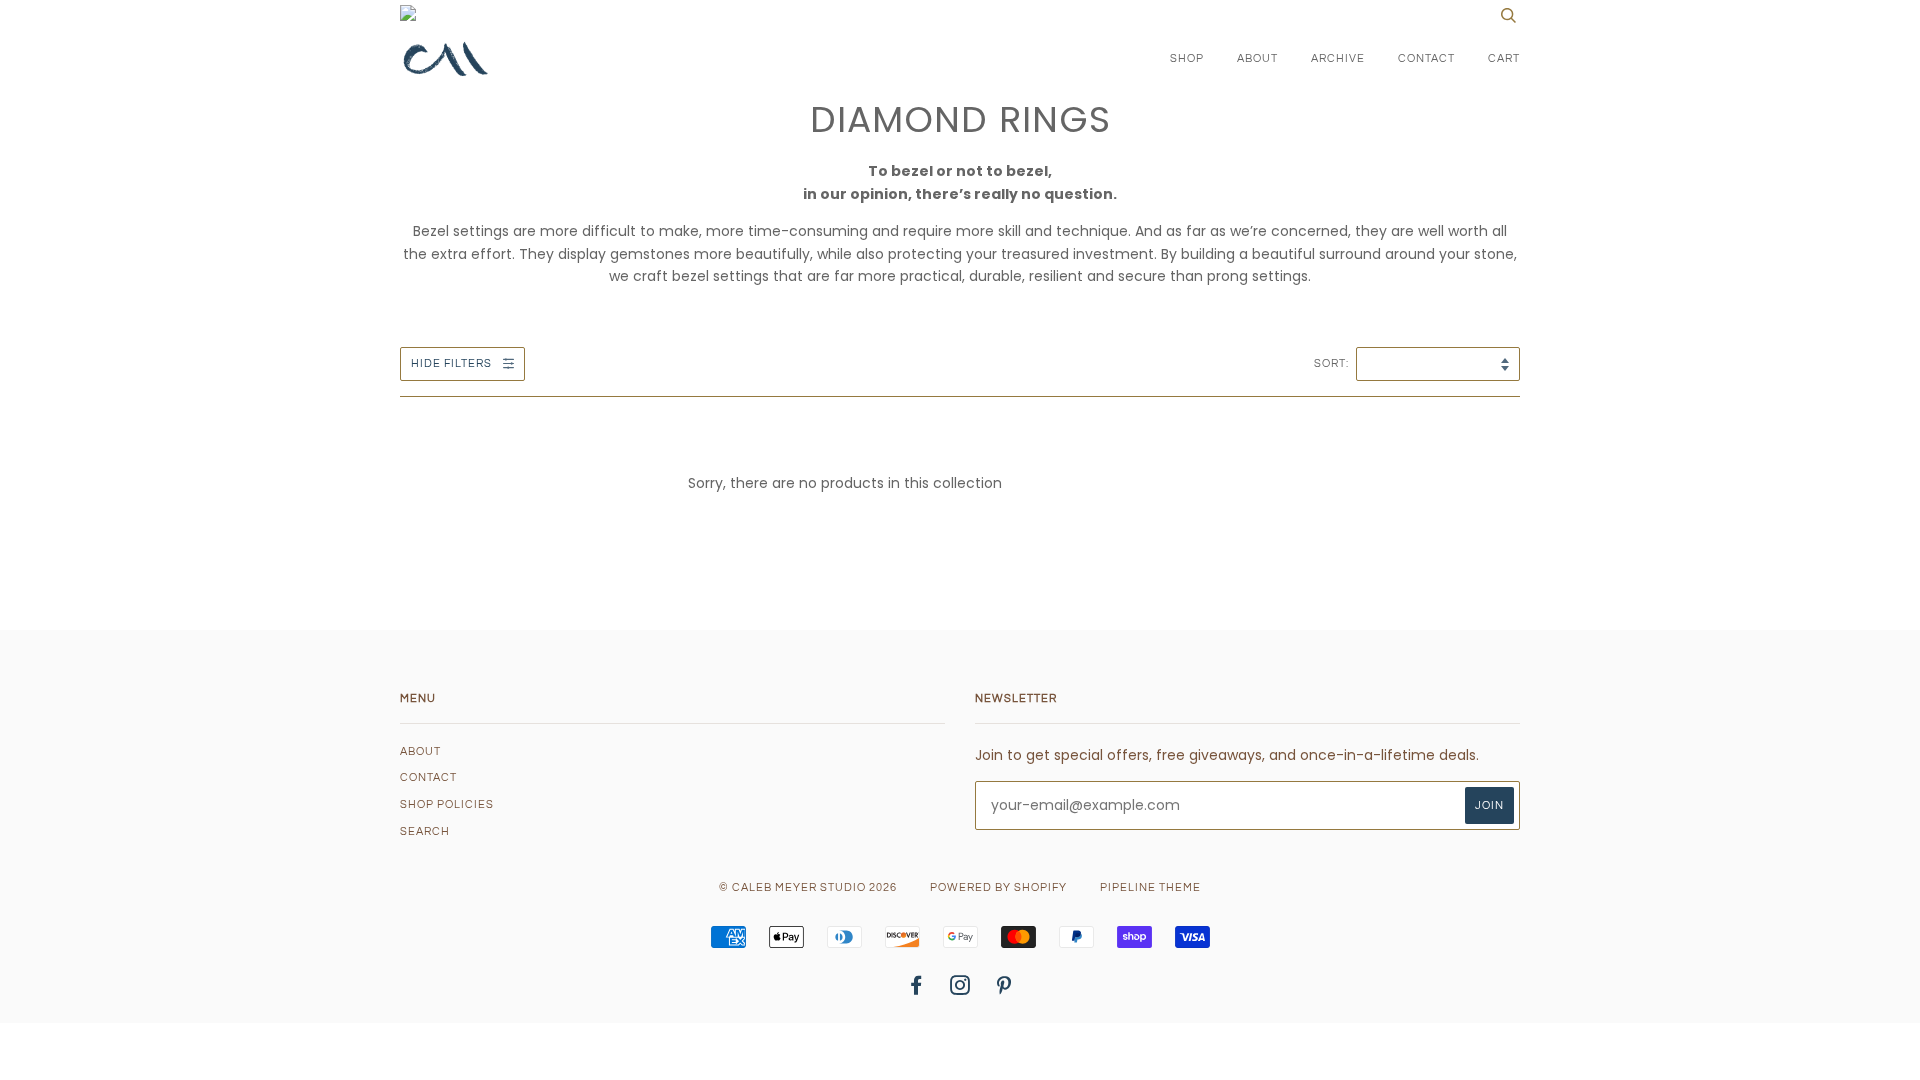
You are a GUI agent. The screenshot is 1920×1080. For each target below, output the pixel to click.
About (1257, 58)
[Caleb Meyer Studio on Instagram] (960, 989)
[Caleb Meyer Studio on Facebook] (916, 989)
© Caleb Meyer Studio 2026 (808, 887)
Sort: (1333, 363)
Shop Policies (447, 804)
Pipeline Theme (1150, 887)
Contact (1426, 58)
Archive (1338, 58)
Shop (1187, 58)
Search (425, 831)
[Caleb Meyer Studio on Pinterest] (1004, 989)
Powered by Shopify (998, 887)
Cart (1504, 58)
